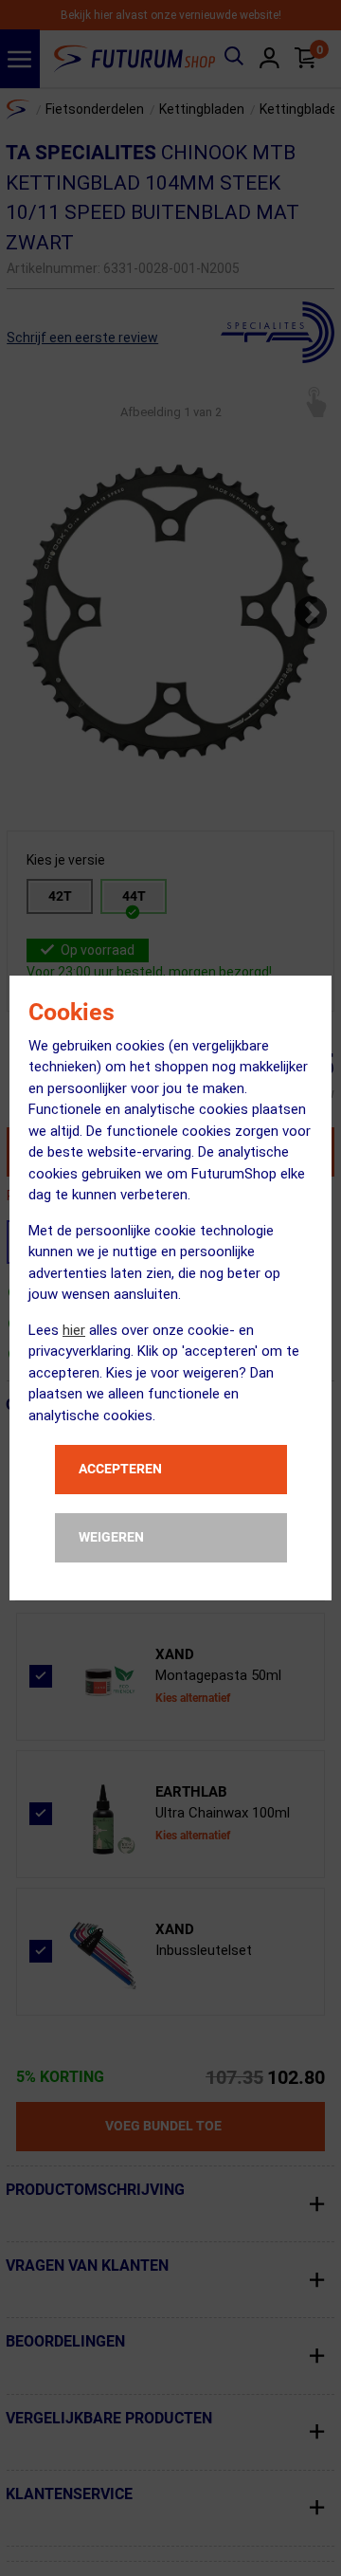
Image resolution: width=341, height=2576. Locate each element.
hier (74, 1330)
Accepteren (120, 1469)
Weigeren (111, 1537)
